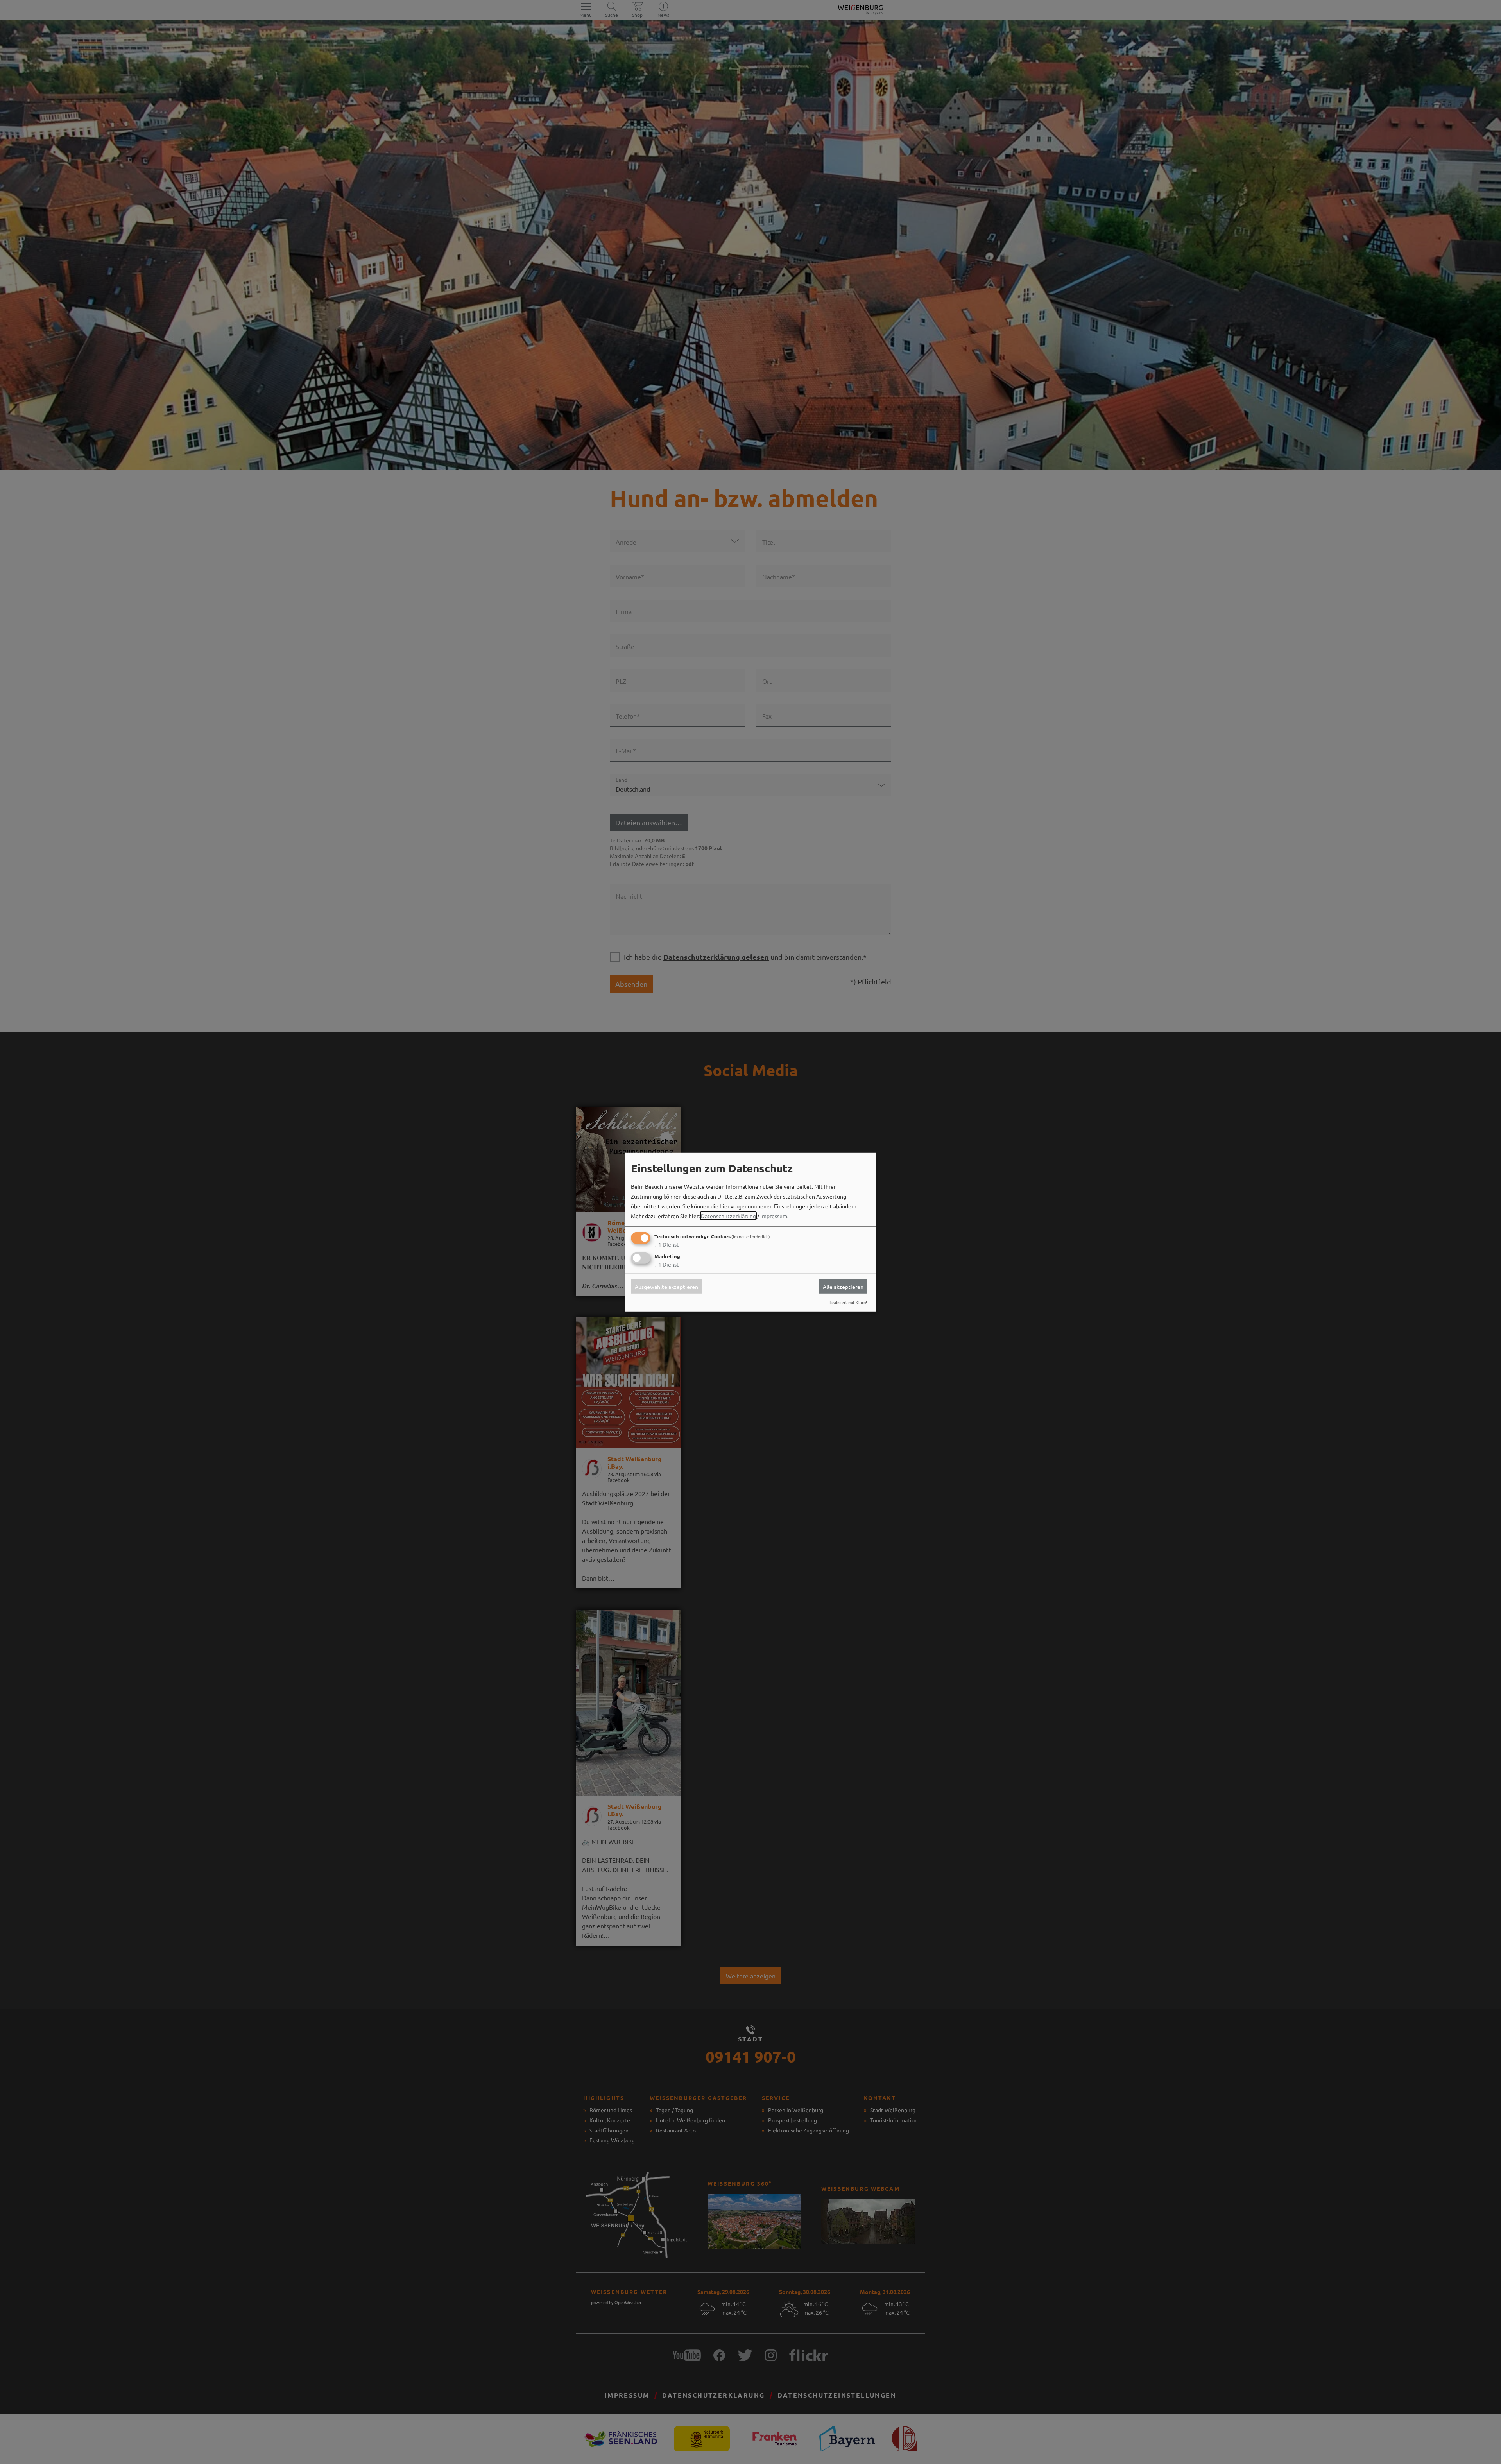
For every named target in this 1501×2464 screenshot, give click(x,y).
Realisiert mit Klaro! (848, 1302)
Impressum (774, 1216)
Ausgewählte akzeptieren (666, 1287)
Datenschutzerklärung (728, 1216)
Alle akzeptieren (843, 1287)
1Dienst (667, 1244)
